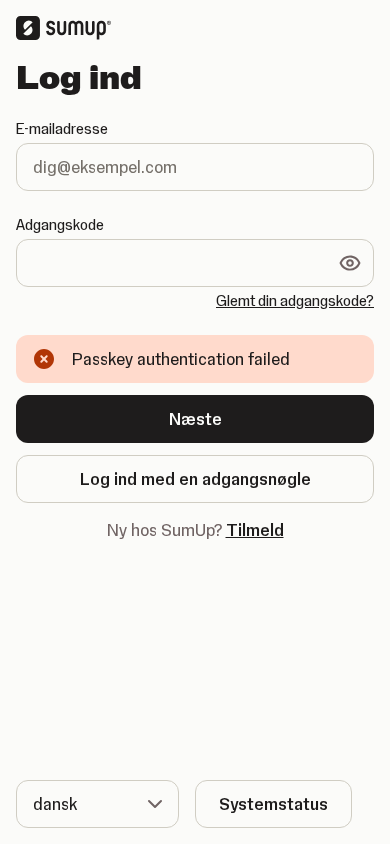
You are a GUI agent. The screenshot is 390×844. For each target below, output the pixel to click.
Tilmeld (255, 530)
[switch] (350, 263)
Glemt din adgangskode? (295, 301)
